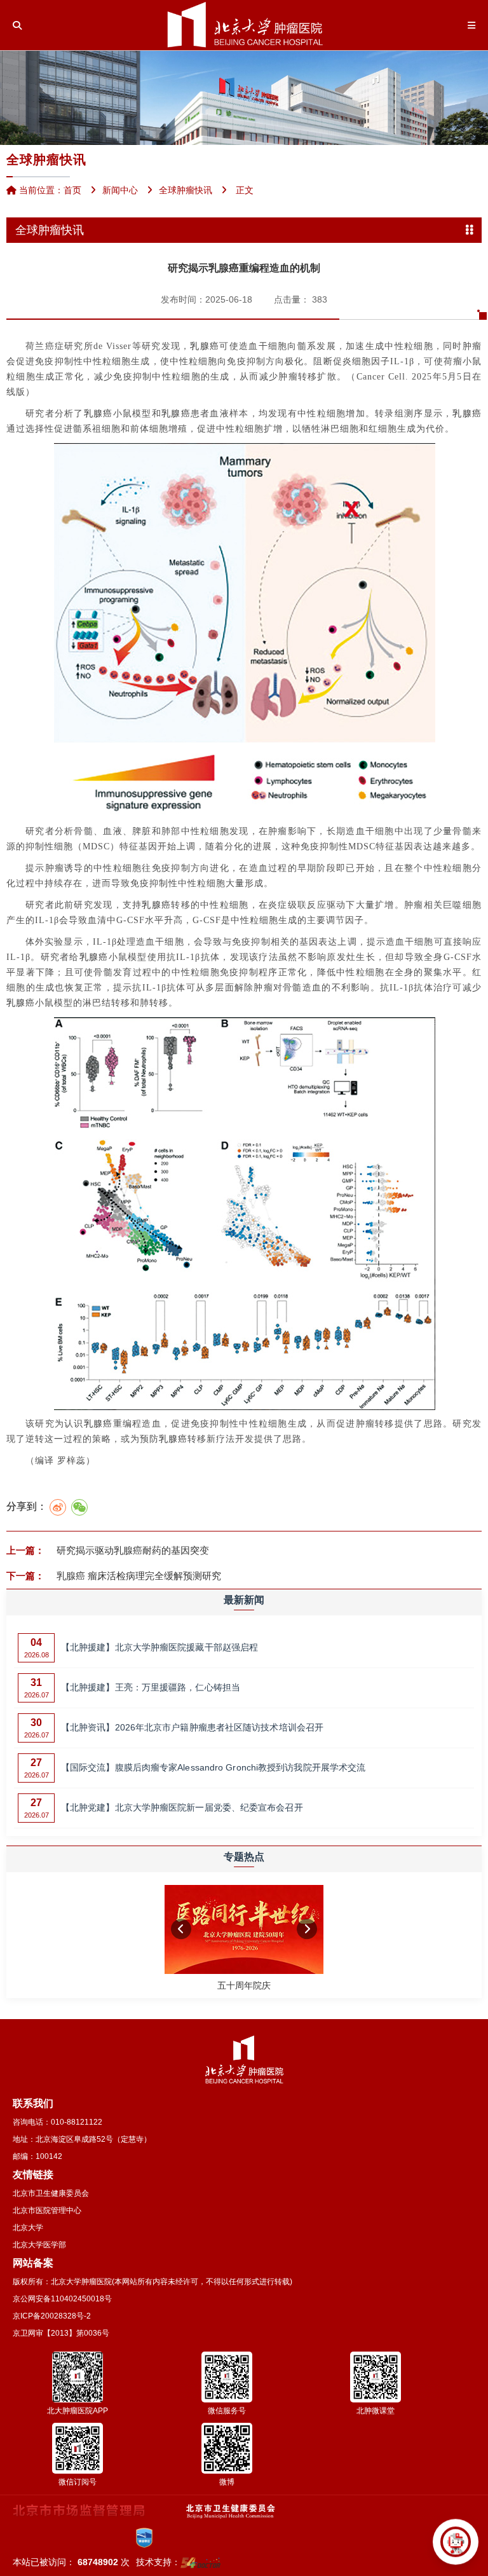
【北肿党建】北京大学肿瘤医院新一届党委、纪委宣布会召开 (182, 1807)
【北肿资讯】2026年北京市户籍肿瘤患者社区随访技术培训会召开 (192, 1727)
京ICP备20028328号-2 (52, 2316)
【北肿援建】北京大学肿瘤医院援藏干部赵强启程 (159, 1647)
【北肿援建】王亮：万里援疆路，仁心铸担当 (151, 1687)
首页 (72, 190)
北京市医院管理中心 (47, 2210)
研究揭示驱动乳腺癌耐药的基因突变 (132, 1550)
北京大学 (28, 2228)
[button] (181, 1929)
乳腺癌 (205, 346)
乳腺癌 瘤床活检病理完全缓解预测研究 (138, 1576)
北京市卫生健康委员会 (51, 2193)
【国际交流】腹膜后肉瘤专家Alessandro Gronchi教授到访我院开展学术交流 (213, 1767)
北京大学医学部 (39, 2245)
